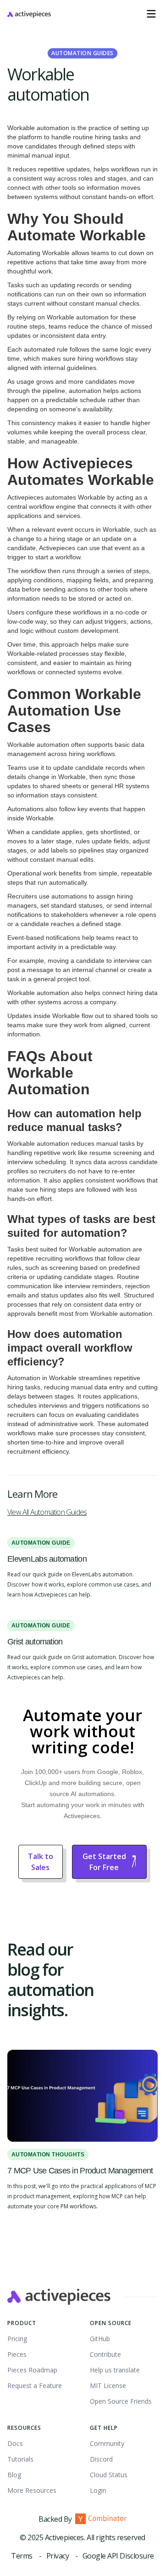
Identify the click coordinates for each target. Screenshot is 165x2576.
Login (98, 2490)
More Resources (32, 2490)
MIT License (108, 2386)
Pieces (17, 2354)
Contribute (105, 2354)
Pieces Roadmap (32, 2370)
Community (107, 2443)
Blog (14, 2475)
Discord (101, 2459)
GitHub (100, 2339)
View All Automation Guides (47, 1512)
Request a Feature (35, 2386)
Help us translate (115, 2370)
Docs (15, 2443)
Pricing (17, 2339)
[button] (151, 14)
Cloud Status (109, 2475)
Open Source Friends (121, 2401)
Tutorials (20, 2459)
